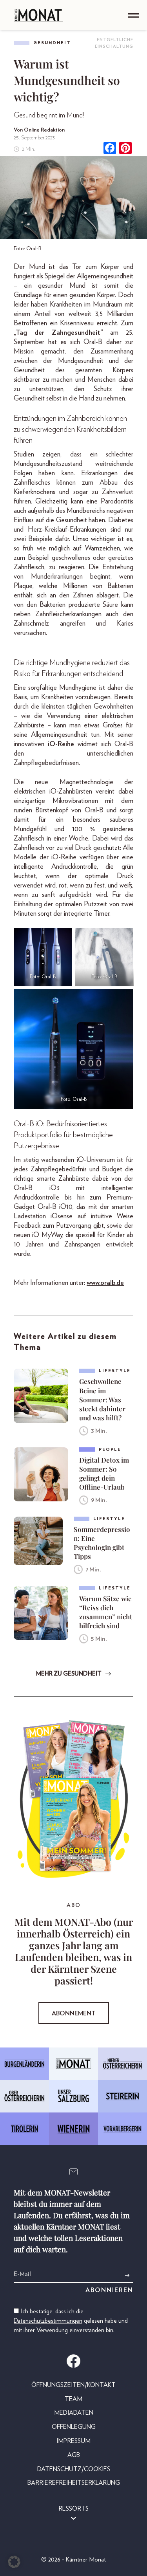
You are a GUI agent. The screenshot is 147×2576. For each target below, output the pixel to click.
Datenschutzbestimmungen (48, 2321)
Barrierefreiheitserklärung (74, 2483)
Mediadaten (74, 2413)
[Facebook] (110, 149)
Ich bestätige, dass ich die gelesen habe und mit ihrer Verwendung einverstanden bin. (71, 2321)
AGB (74, 2455)
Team (73, 2399)
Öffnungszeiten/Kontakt (73, 2385)
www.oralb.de (105, 1283)
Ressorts (73, 2509)
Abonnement (74, 2013)
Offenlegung (74, 2427)
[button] (14, 2562)
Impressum (73, 2441)
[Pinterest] (125, 149)
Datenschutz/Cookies (74, 2469)
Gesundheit (52, 43)
